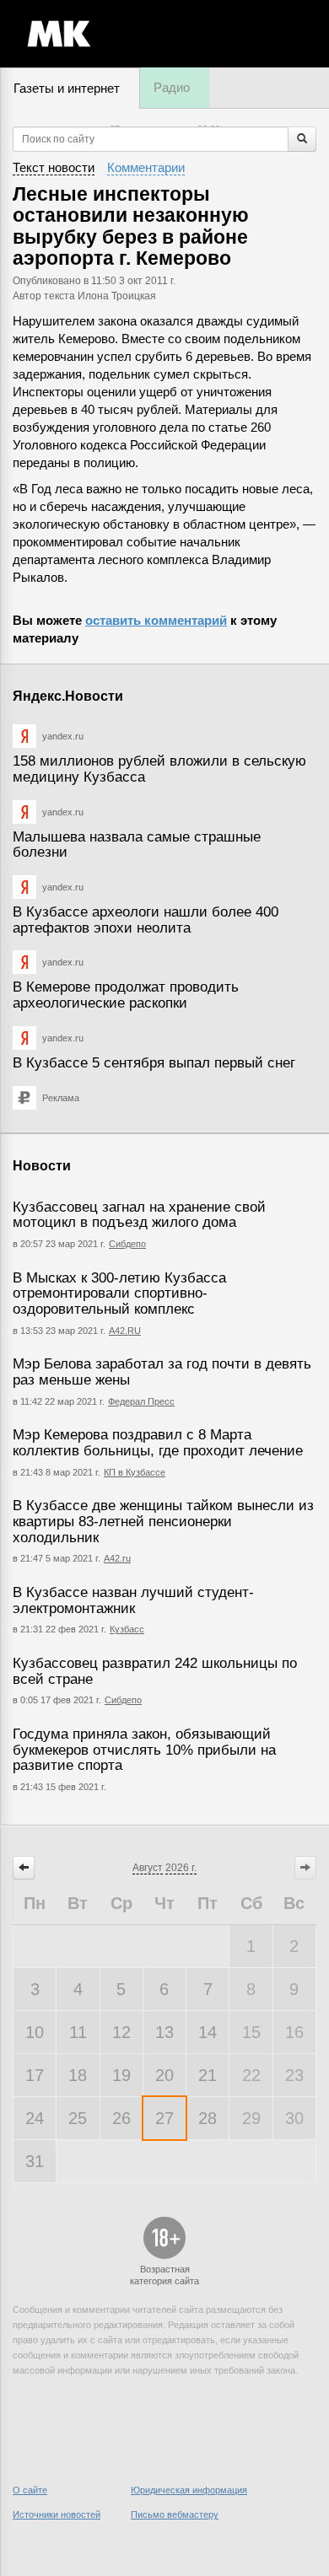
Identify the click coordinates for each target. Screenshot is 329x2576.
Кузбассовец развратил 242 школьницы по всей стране (155, 1671)
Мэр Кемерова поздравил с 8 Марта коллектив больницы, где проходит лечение (158, 1443)
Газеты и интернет (67, 88)
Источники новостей (57, 2514)
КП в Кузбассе (135, 1472)
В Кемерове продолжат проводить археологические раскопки (126, 995)
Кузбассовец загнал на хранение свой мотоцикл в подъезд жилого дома (139, 1215)
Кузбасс (127, 1629)
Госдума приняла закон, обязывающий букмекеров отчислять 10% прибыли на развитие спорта (144, 1750)
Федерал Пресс (141, 1401)
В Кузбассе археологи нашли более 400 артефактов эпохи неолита (146, 920)
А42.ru (117, 1558)
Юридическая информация (189, 2490)
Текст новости (54, 167)
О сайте (30, 2490)
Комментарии (146, 167)
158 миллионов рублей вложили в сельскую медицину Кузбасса (159, 769)
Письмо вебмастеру (175, 2514)
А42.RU (125, 1331)
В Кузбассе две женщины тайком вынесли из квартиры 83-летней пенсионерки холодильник (163, 1521)
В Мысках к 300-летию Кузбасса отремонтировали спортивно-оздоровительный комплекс (119, 1293)
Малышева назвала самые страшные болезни (137, 845)
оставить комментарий (156, 620)
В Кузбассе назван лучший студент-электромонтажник (133, 1600)
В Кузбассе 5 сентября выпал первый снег (154, 1063)
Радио (172, 87)
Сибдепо (127, 1244)
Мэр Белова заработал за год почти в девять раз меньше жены (162, 1372)
